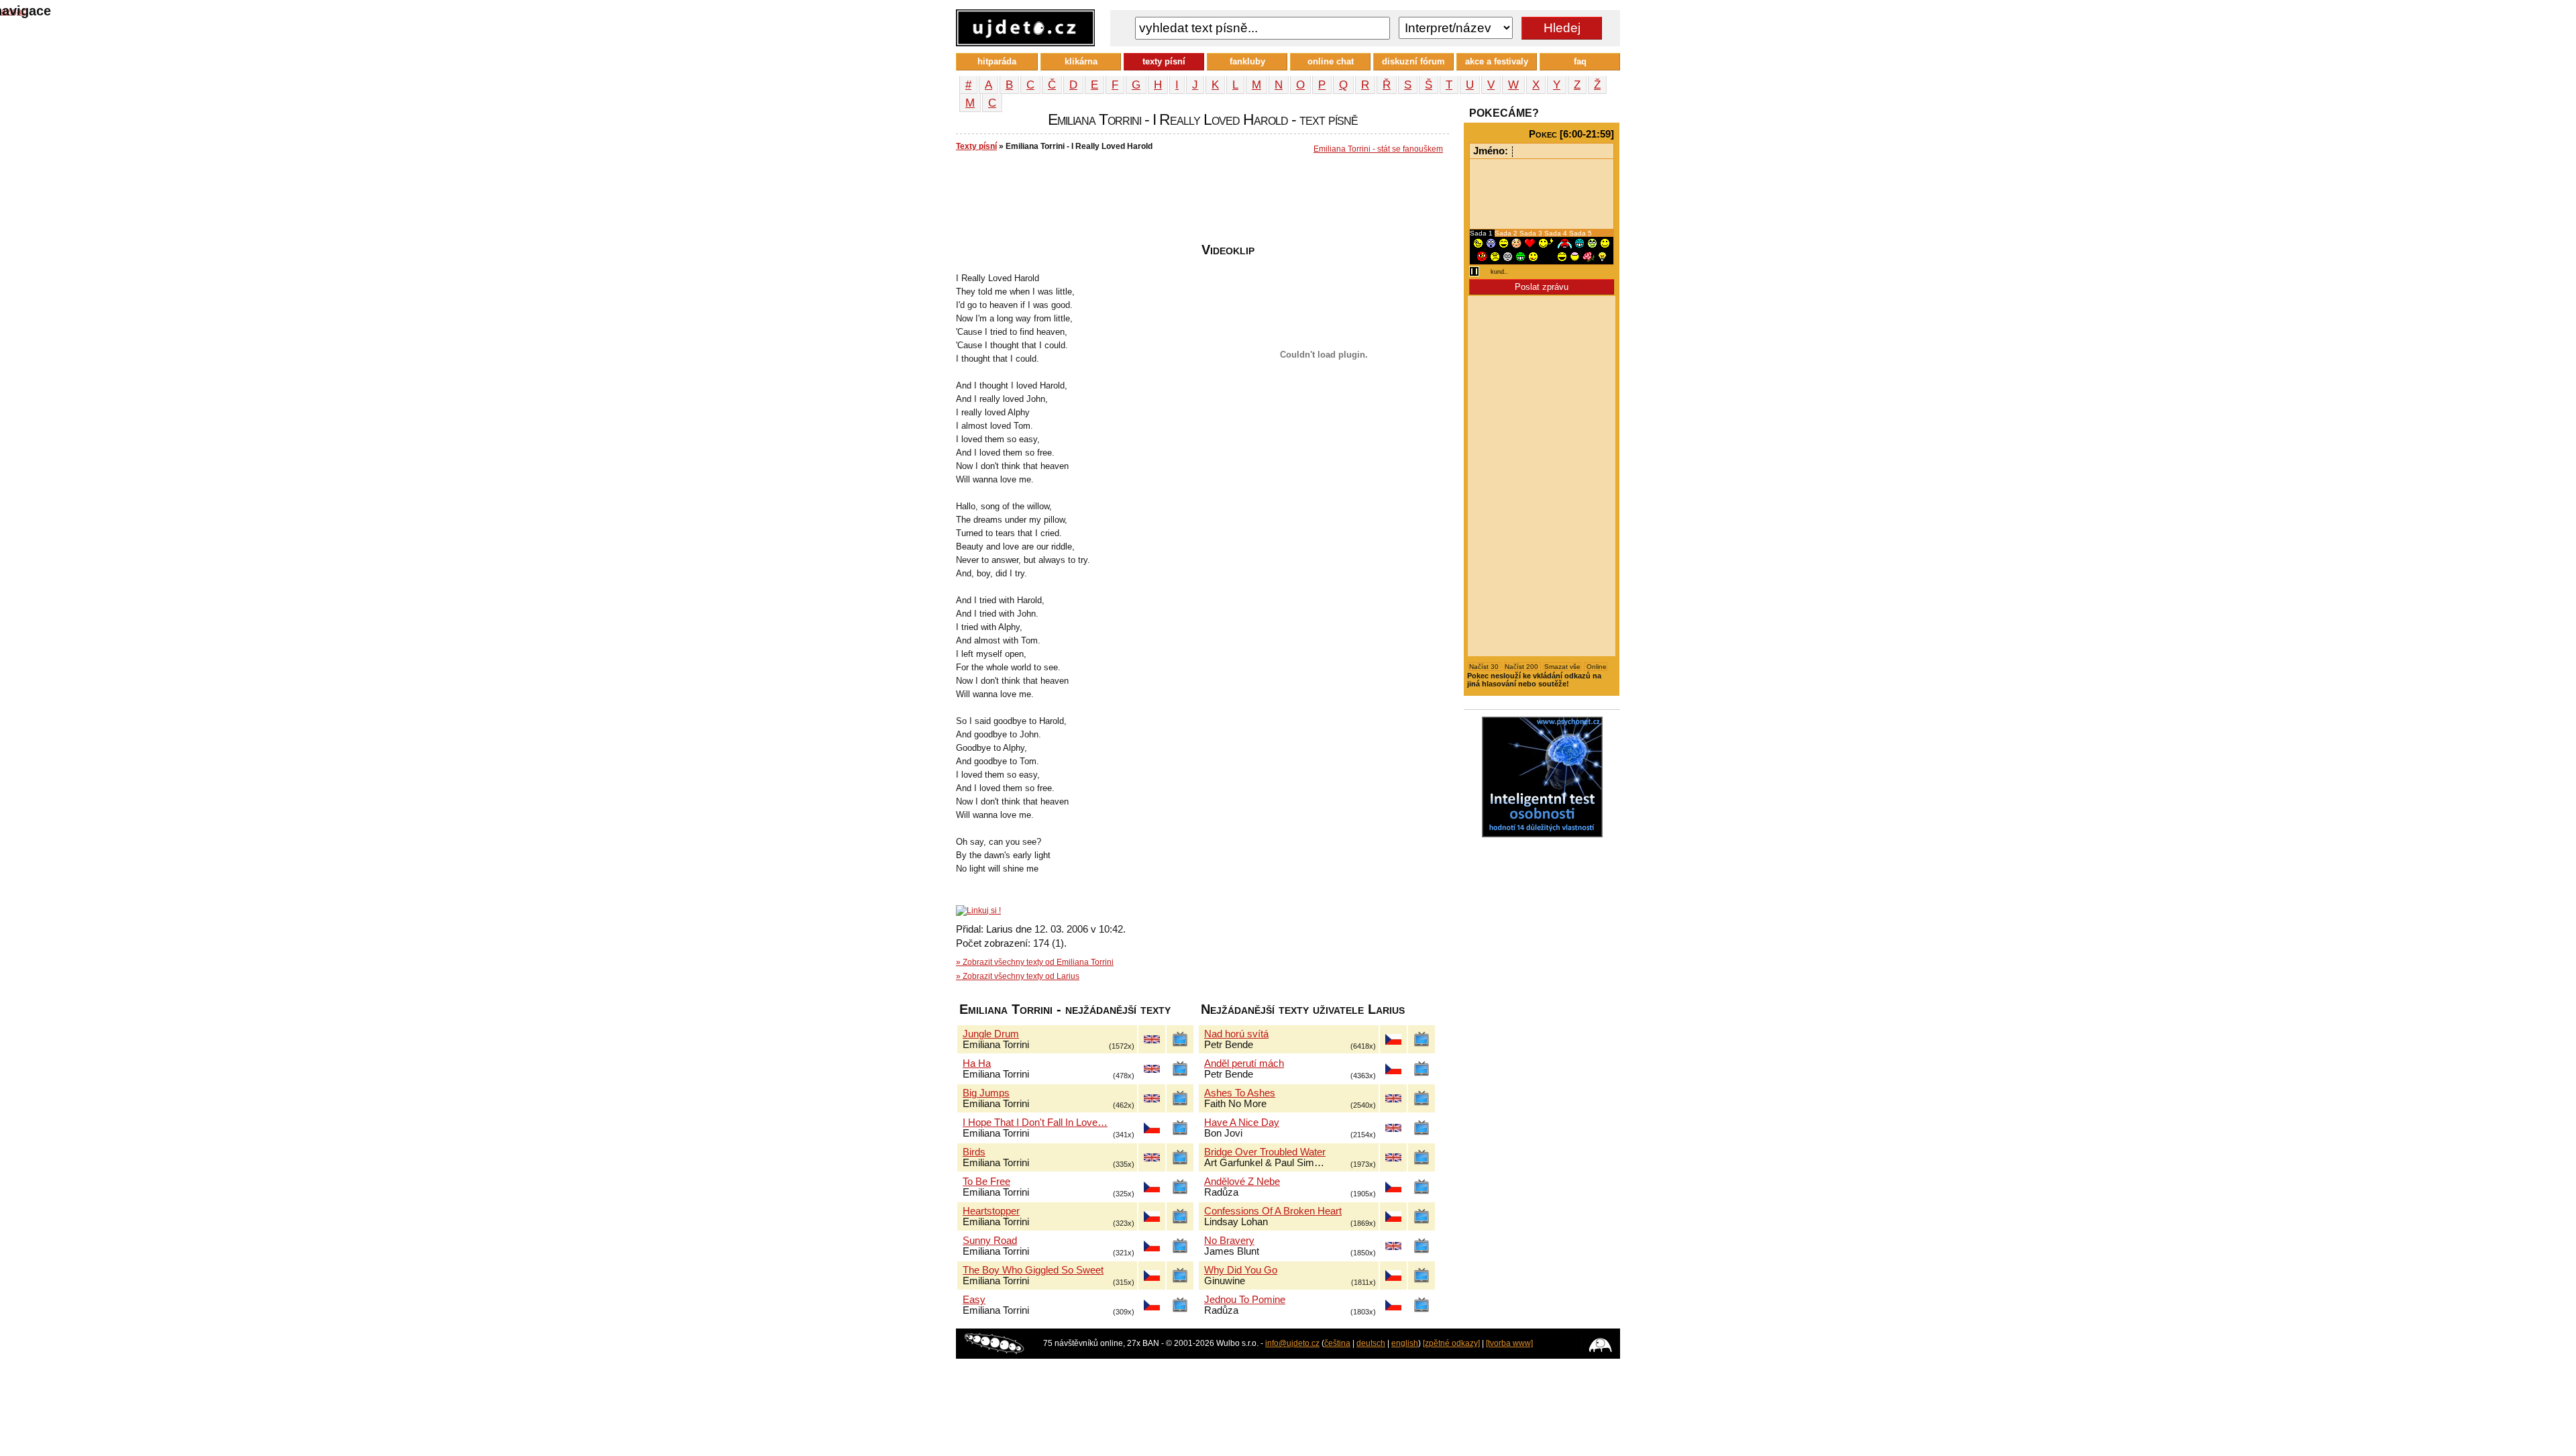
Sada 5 (1580, 233)
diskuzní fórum (1413, 61)
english (1405, 1343)
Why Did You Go (1241, 1270)
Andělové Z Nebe (1242, 1182)
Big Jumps (986, 1093)
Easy (974, 1300)
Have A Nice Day (1242, 1123)
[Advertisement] (1200, 202)
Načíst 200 (1522, 667)
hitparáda (997, 61)
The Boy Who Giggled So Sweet (1033, 1270)
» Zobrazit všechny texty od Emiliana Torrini (1035, 962)
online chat (1331, 61)
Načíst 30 (1485, 667)
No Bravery (1229, 1241)
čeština (1337, 1343)
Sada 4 (1557, 233)
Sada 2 (1507, 233)
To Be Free (986, 1182)
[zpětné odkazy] (1451, 1343)
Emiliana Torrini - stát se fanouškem (1378, 149)
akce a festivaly (1497, 61)
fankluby (1247, 61)
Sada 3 (1532, 233)
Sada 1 (1482, 233)
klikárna (1081, 61)
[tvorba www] (1509, 1343)
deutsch (1371, 1343)
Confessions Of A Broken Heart (1273, 1211)
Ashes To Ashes (1240, 1093)
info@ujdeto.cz (1292, 1343)
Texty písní (976, 146)
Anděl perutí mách (1244, 1063)
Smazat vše (1562, 667)
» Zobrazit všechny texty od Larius (1018, 976)
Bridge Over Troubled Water (1265, 1152)
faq (1580, 61)
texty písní (1164, 61)
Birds (974, 1152)
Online (1596, 667)
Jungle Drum (991, 1034)
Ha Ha (977, 1063)
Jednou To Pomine (1245, 1300)
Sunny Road (990, 1241)
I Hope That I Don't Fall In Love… (1035, 1123)
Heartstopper (991, 1211)
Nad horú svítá (1236, 1034)
